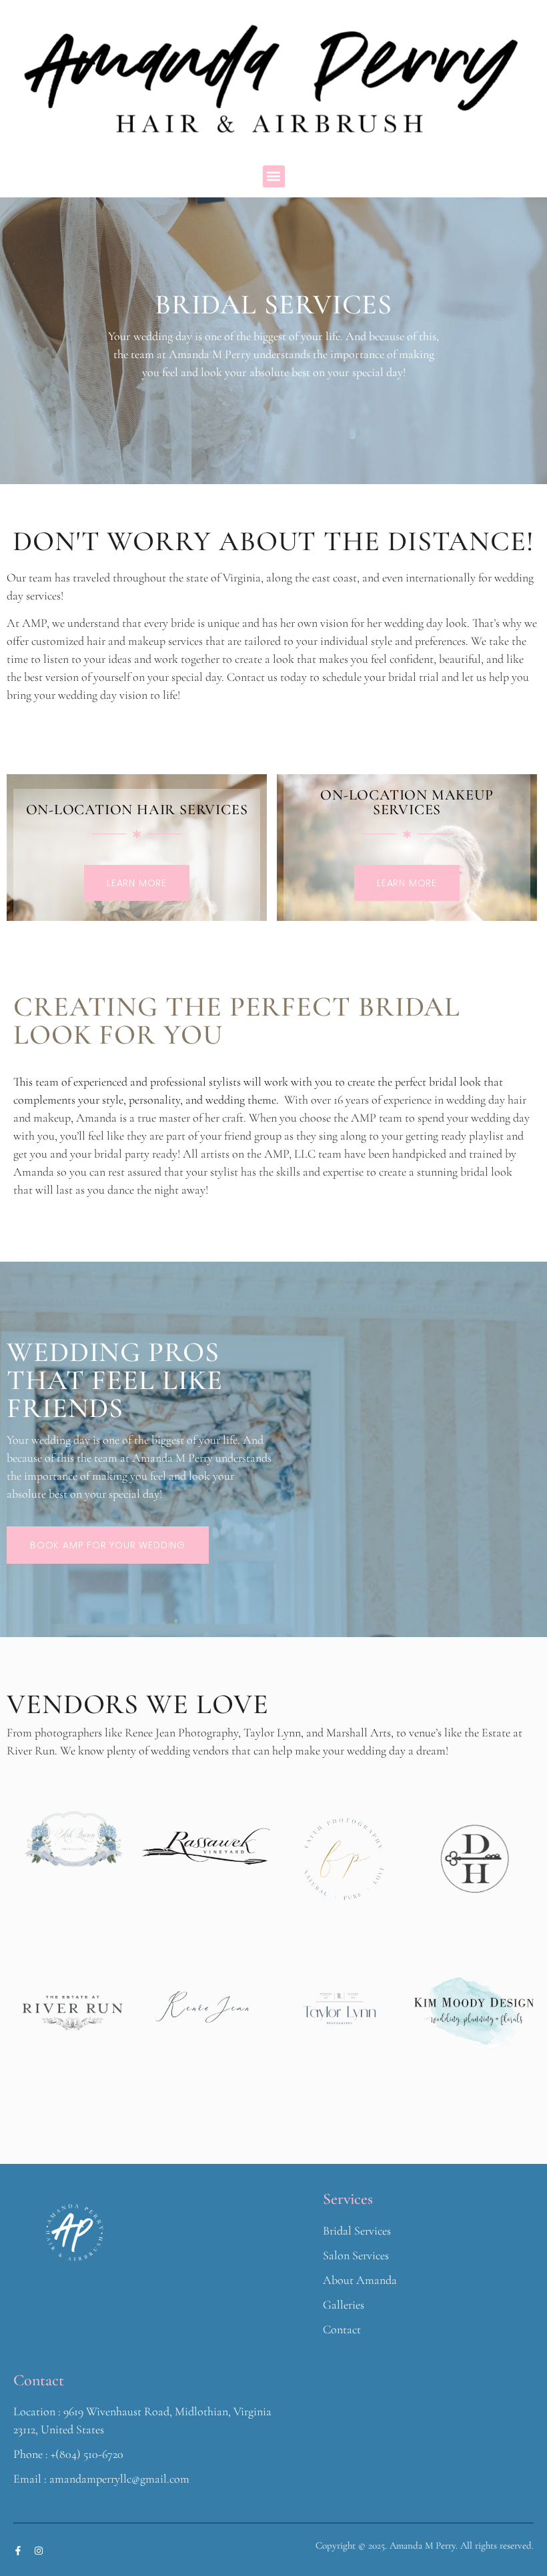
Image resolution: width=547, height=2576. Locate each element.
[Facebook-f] (18, 2551)
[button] (274, 176)
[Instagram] (39, 2551)
